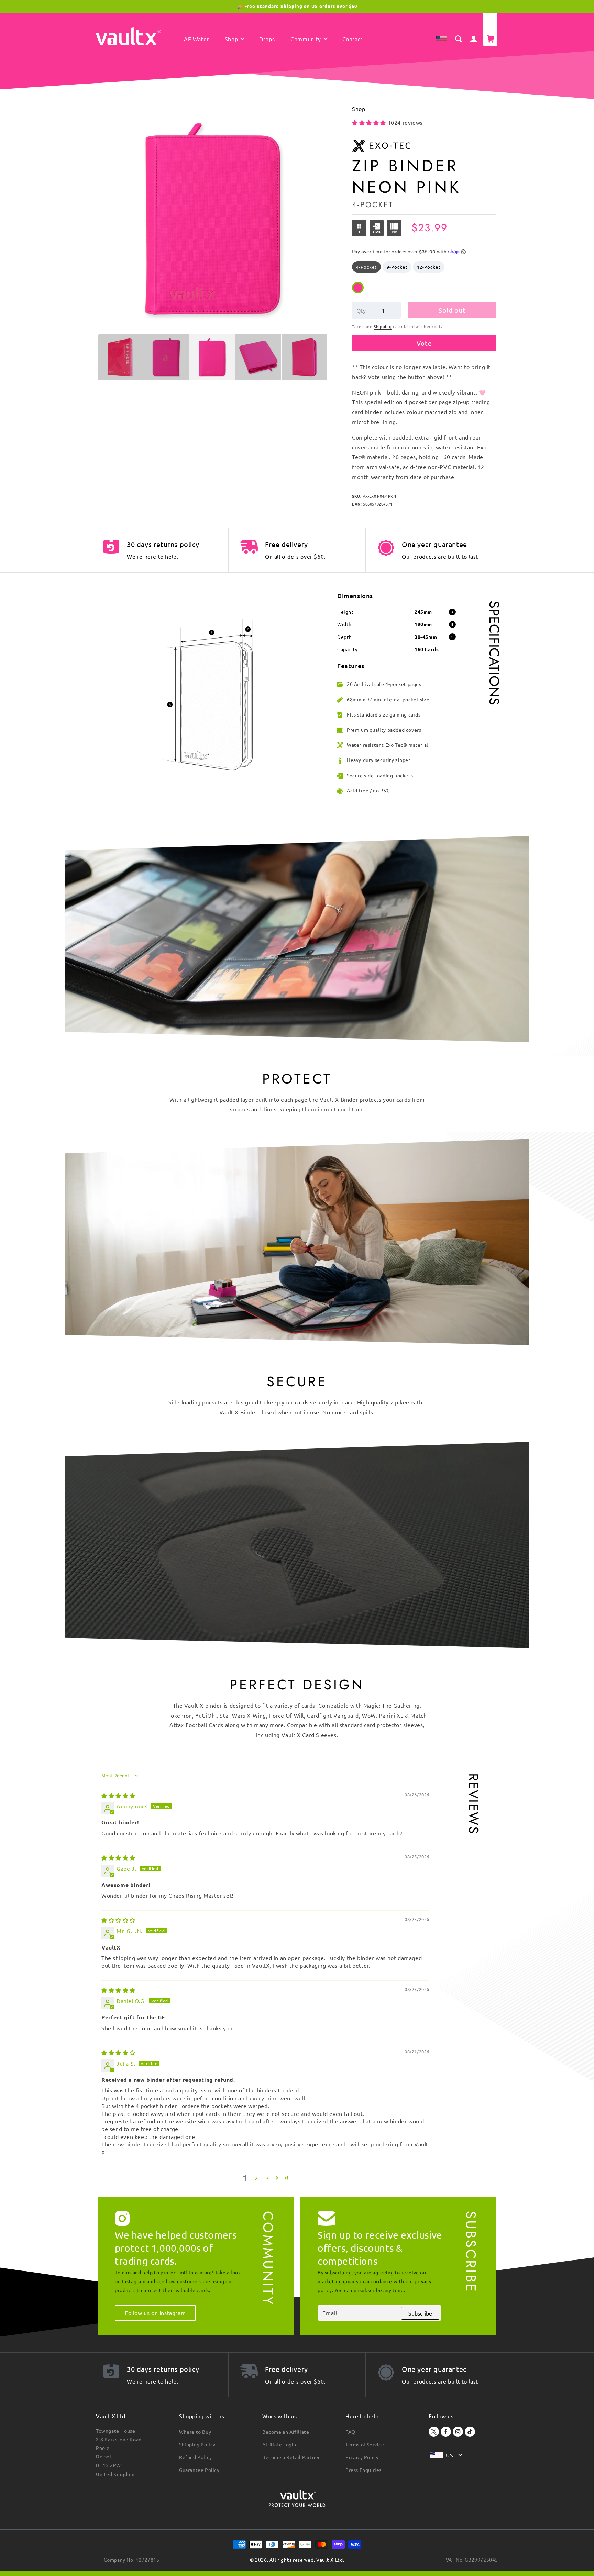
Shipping (383, 326)
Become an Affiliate (286, 2432)
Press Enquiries (364, 2470)
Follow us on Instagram (155, 2313)
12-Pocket (429, 267)
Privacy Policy (362, 2457)
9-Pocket (397, 267)
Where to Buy (195, 2432)
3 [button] (267, 2178)
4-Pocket (366, 267)
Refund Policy (196, 2457)
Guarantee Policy (199, 2470)
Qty (361, 310)
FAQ (350, 2432)
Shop (359, 109)
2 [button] (256, 2178)
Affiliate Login (279, 2444)
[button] (234, 40)
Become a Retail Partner (291, 2457)
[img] (118, 1795)
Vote (424, 343)
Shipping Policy (197, 2444)
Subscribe (420, 2313)
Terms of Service (365, 2444)
